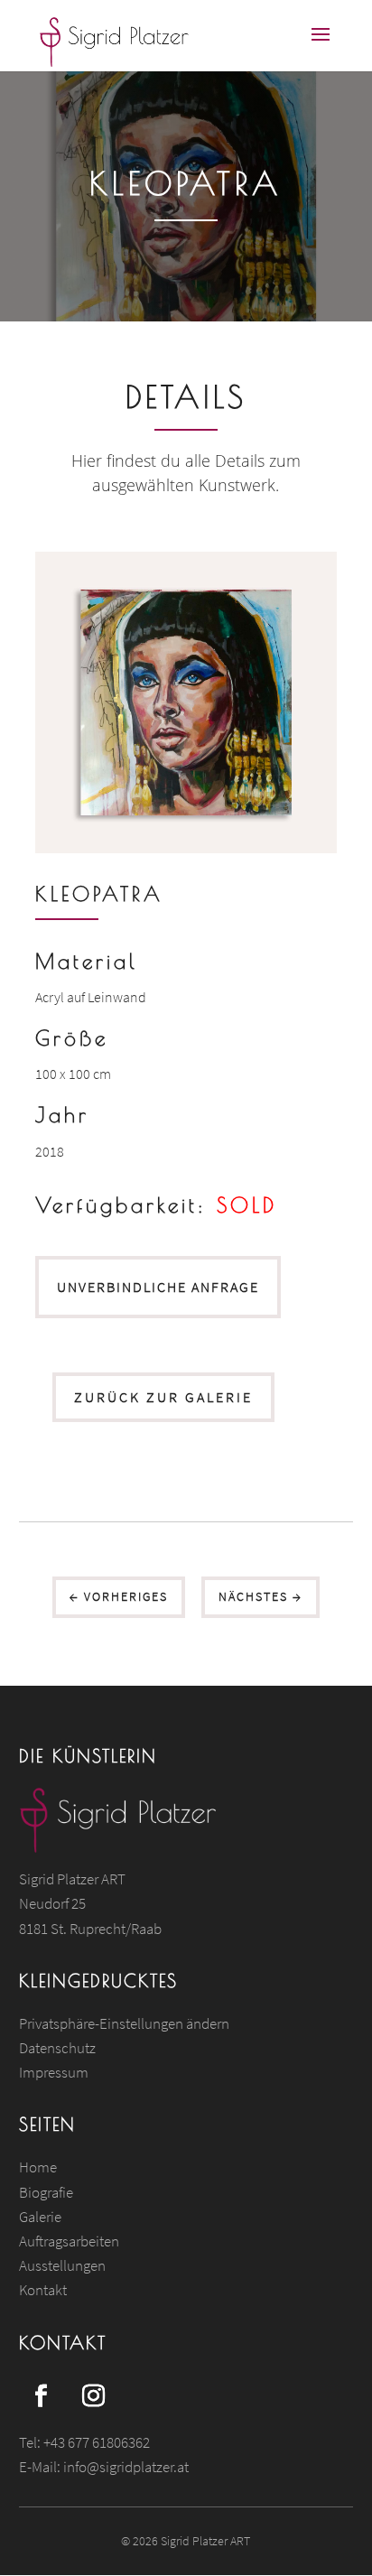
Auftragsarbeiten (69, 2241)
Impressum (54, 2072)
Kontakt (43, 2290)
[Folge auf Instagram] (94, 2396)
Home (38, 2167)
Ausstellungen (62, 2265)
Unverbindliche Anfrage (158, 1287)
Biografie (46, 2192)
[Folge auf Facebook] (42, 2396)
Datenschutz (57, 2048)
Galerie (40, 2217)
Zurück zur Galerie (163, 1397)
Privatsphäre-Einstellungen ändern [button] (124, 2023)
